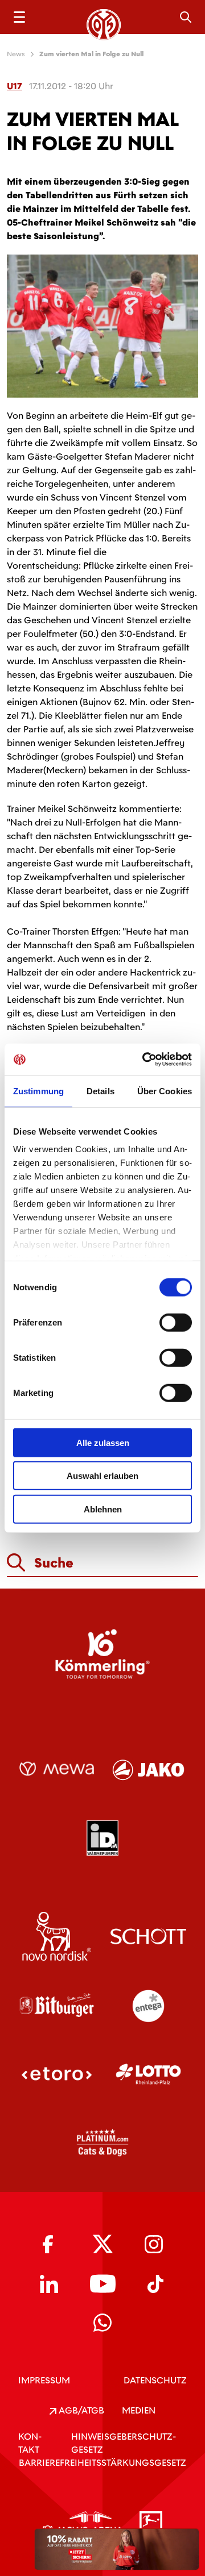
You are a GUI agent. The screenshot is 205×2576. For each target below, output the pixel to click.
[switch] (176, 1322)
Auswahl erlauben (102, 1476)
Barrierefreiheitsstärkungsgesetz (102, 2463)
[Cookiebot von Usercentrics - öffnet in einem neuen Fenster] (145, 1060)
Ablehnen (103, 1509)
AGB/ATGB (80, 2410)
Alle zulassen (103, 1442)
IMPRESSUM (44, 2380)
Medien (139, 2410)
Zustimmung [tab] (38, 1091)
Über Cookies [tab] (165, 1091)
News (16, 54)
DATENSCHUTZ (155, 2380)
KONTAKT (30, 2443)
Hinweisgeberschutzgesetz (124, 2443)
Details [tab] (101, 1091)
